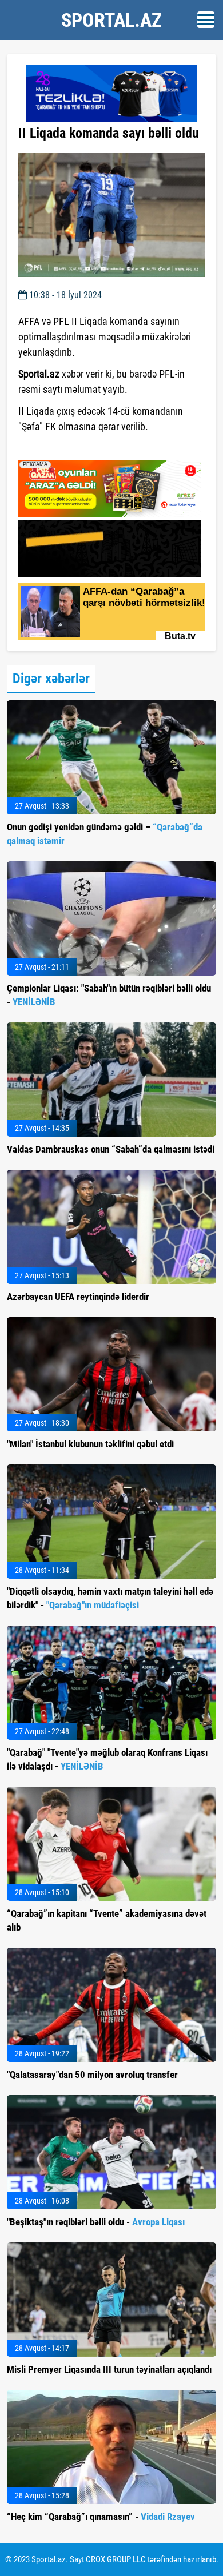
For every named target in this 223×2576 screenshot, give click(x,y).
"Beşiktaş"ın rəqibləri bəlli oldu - (96, 2222)
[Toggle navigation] (206, 20)
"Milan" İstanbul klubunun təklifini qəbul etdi (90, 1444)
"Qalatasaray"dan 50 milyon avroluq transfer (92, 2075)
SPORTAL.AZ (111, 20)
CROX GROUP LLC (116, 2559)
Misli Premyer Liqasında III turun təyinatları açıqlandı (109, 2369)
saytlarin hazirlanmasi (65, 447)
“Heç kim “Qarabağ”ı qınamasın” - (101, 2517)
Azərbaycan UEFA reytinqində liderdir (78, 1297)
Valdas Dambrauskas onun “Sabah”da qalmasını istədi (111, 1149)
